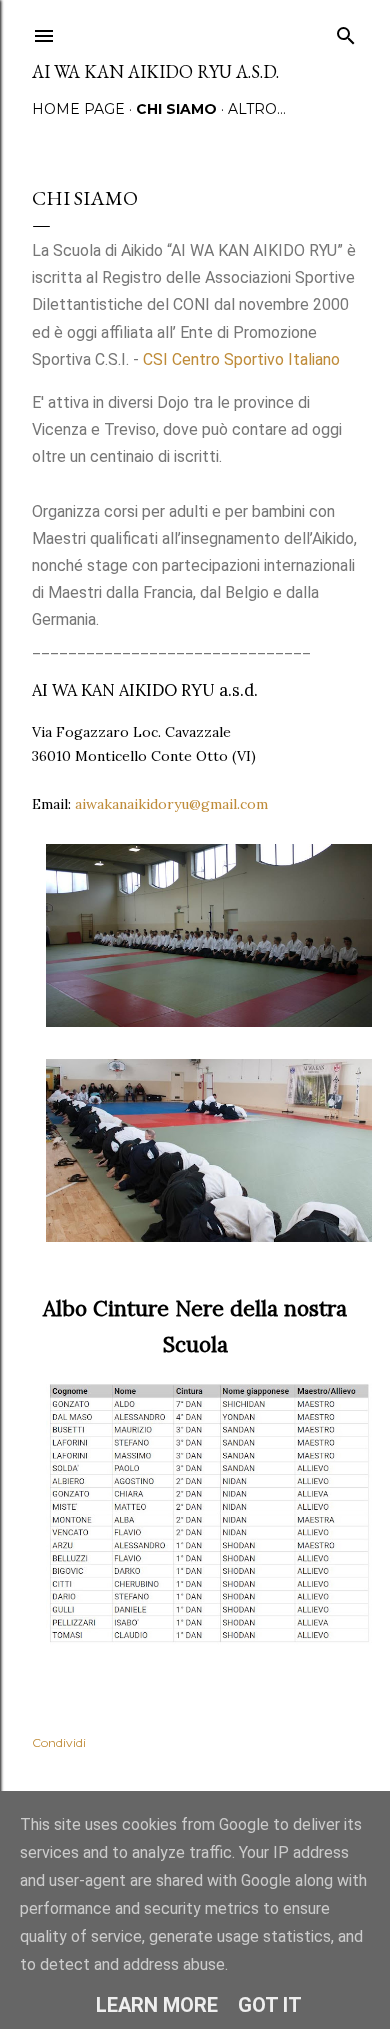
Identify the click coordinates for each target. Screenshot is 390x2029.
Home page (78, 109)
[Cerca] (346, 31)
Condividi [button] (59, 1742)
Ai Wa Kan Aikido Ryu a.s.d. (155, 71)
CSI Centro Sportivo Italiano (243, 359)
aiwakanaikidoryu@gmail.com (171, 804)
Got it (270, 2005)
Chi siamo (176, 109)
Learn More (157, 2005)
